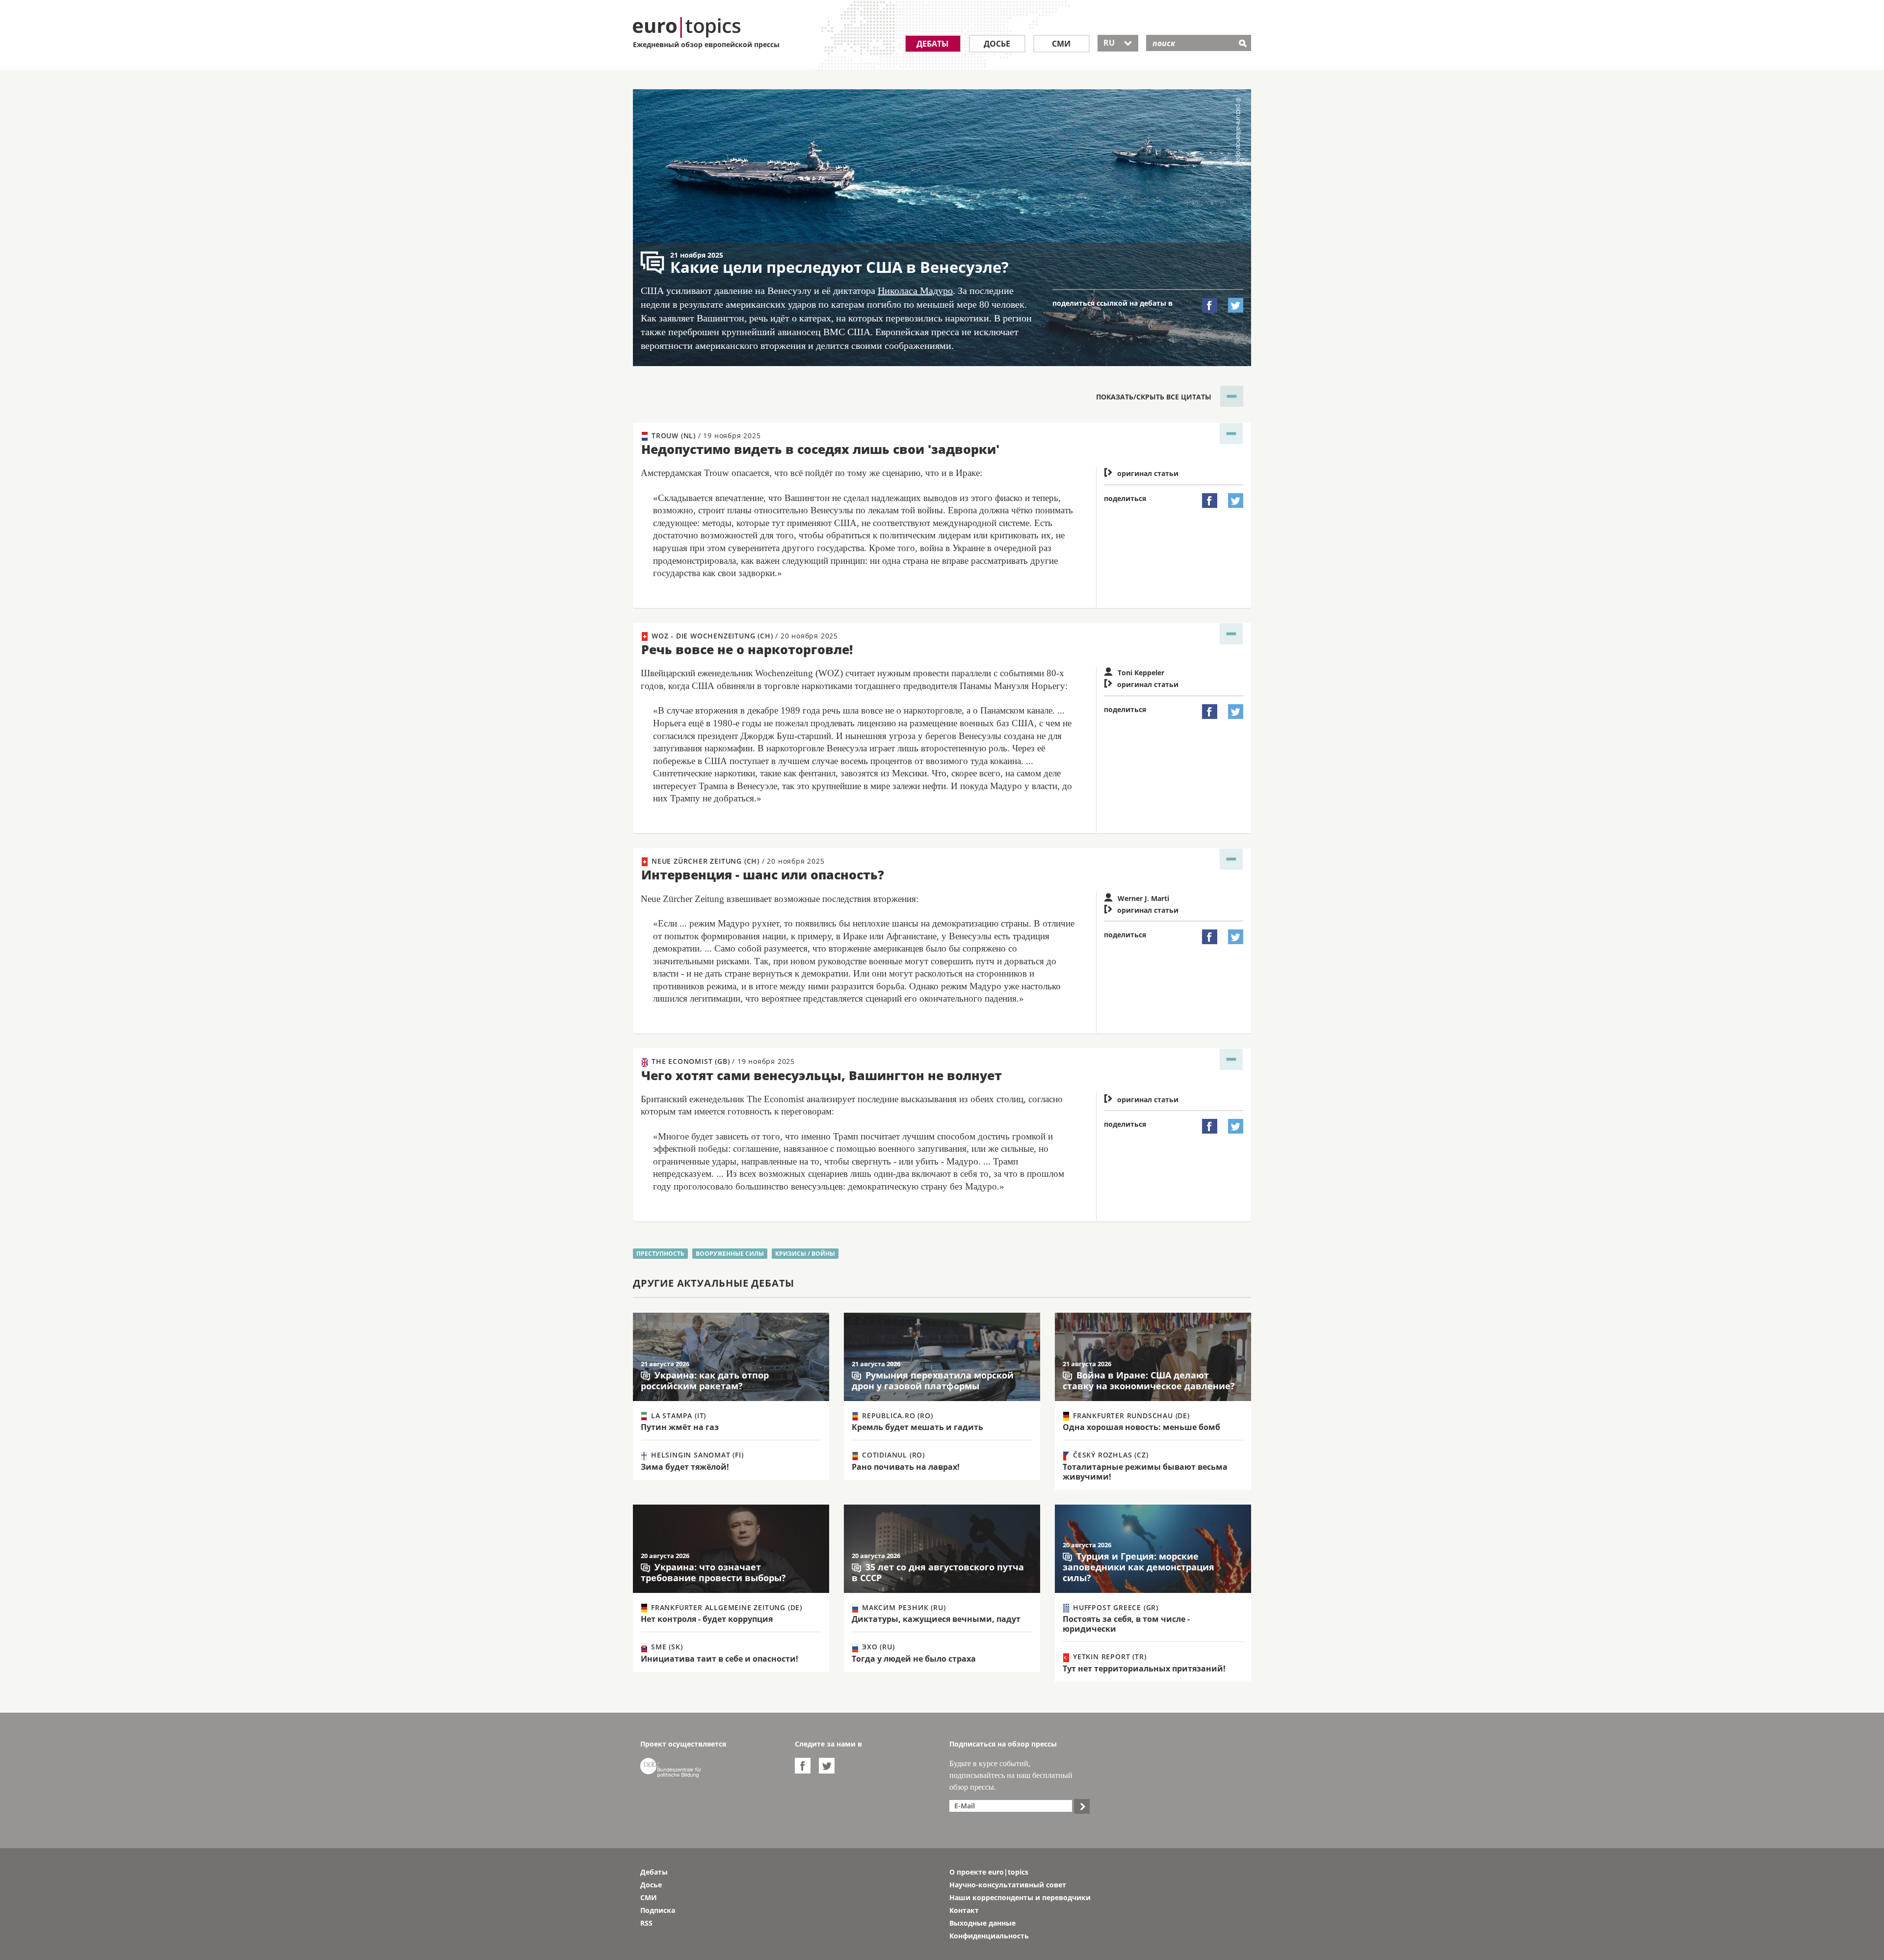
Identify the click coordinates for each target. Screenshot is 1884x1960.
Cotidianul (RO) (892, 1455)
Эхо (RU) (877, 1647)
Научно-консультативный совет (1008, 1885)
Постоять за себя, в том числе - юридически (1126, 1624)
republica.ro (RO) (896, 1416)
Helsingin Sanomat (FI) (696, 1455)
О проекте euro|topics (989, 1872)
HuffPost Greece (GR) (1114, 1607)
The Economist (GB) (722, 1061)
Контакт (964, 1910)
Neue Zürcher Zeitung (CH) (737, 861)
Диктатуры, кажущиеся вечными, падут (936, 1619)
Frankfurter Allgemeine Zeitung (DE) (725, 1607)
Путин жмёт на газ (680, 1427)
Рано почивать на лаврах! (906, 1467)
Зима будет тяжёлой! (685, 1467)
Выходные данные (982, 1923)
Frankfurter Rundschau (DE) (1130, 1416)
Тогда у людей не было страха (914, 1659)
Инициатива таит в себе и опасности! (720, 1659)
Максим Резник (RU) (903, 1607)
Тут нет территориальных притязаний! (1144, 1669)
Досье (997, 44)
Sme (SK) (666, 1647)
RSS (646, 1923)
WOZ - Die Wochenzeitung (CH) (744, 636)
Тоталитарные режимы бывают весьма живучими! (1145, 1472)
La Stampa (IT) (677, 1416)
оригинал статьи (1141, 473)
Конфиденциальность (989, 1936)
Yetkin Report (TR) (1108, 1656)
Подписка (658, 1910)
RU (1118, 43)
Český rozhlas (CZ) (1109, 1455)
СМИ (1061, 44)
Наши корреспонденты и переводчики (1020, 1897)
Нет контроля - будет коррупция (707, 1619)
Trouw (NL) (705, 436)
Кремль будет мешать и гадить (917, 1427)
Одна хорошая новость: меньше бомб (1141, 1427)
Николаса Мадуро (915, 291)
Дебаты (933, 44)
